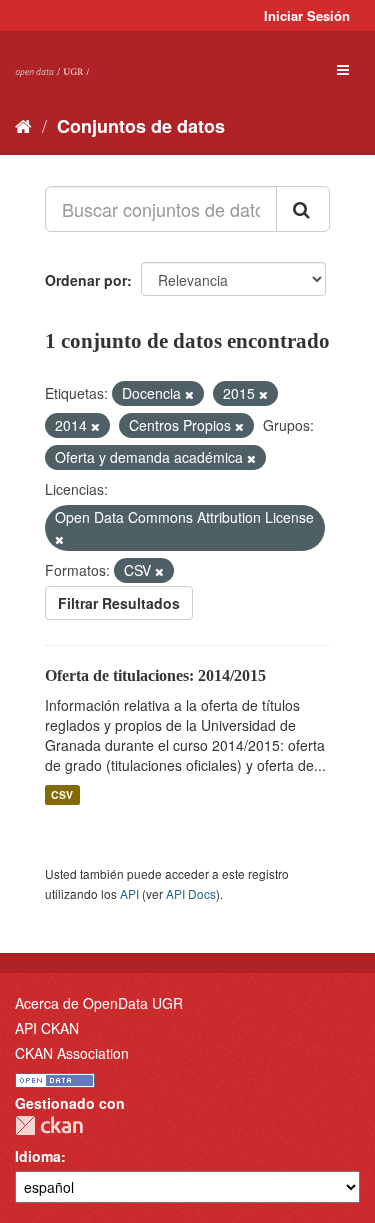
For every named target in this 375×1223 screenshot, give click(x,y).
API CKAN (47, 1028)
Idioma (38, 1156)
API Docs (191, 893)
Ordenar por (86, 280)
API (129, 893)
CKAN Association (72, 1053)
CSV (62, 794)
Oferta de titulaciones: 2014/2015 (155, 675)
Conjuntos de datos (141, 126)
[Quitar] (189, 394)
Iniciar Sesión (307, 15)
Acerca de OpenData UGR (99, 1003)
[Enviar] (303, 209)
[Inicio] (23, 125)
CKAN (49, 1125)
